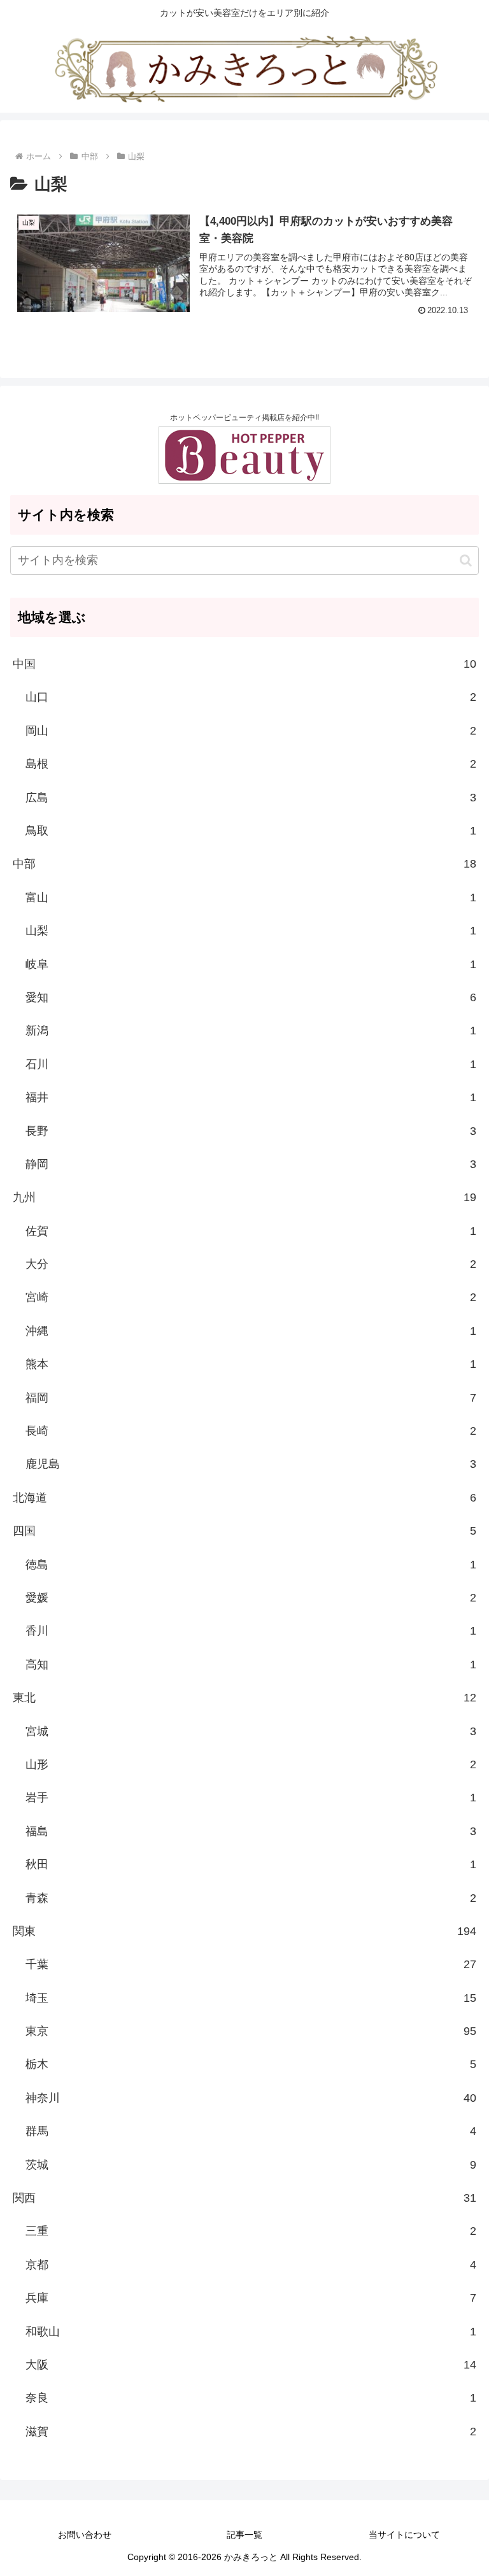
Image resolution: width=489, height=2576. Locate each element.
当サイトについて (404, 2535)
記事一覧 (244, 2535)
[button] (466, 560)
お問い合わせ (85, 2535)
